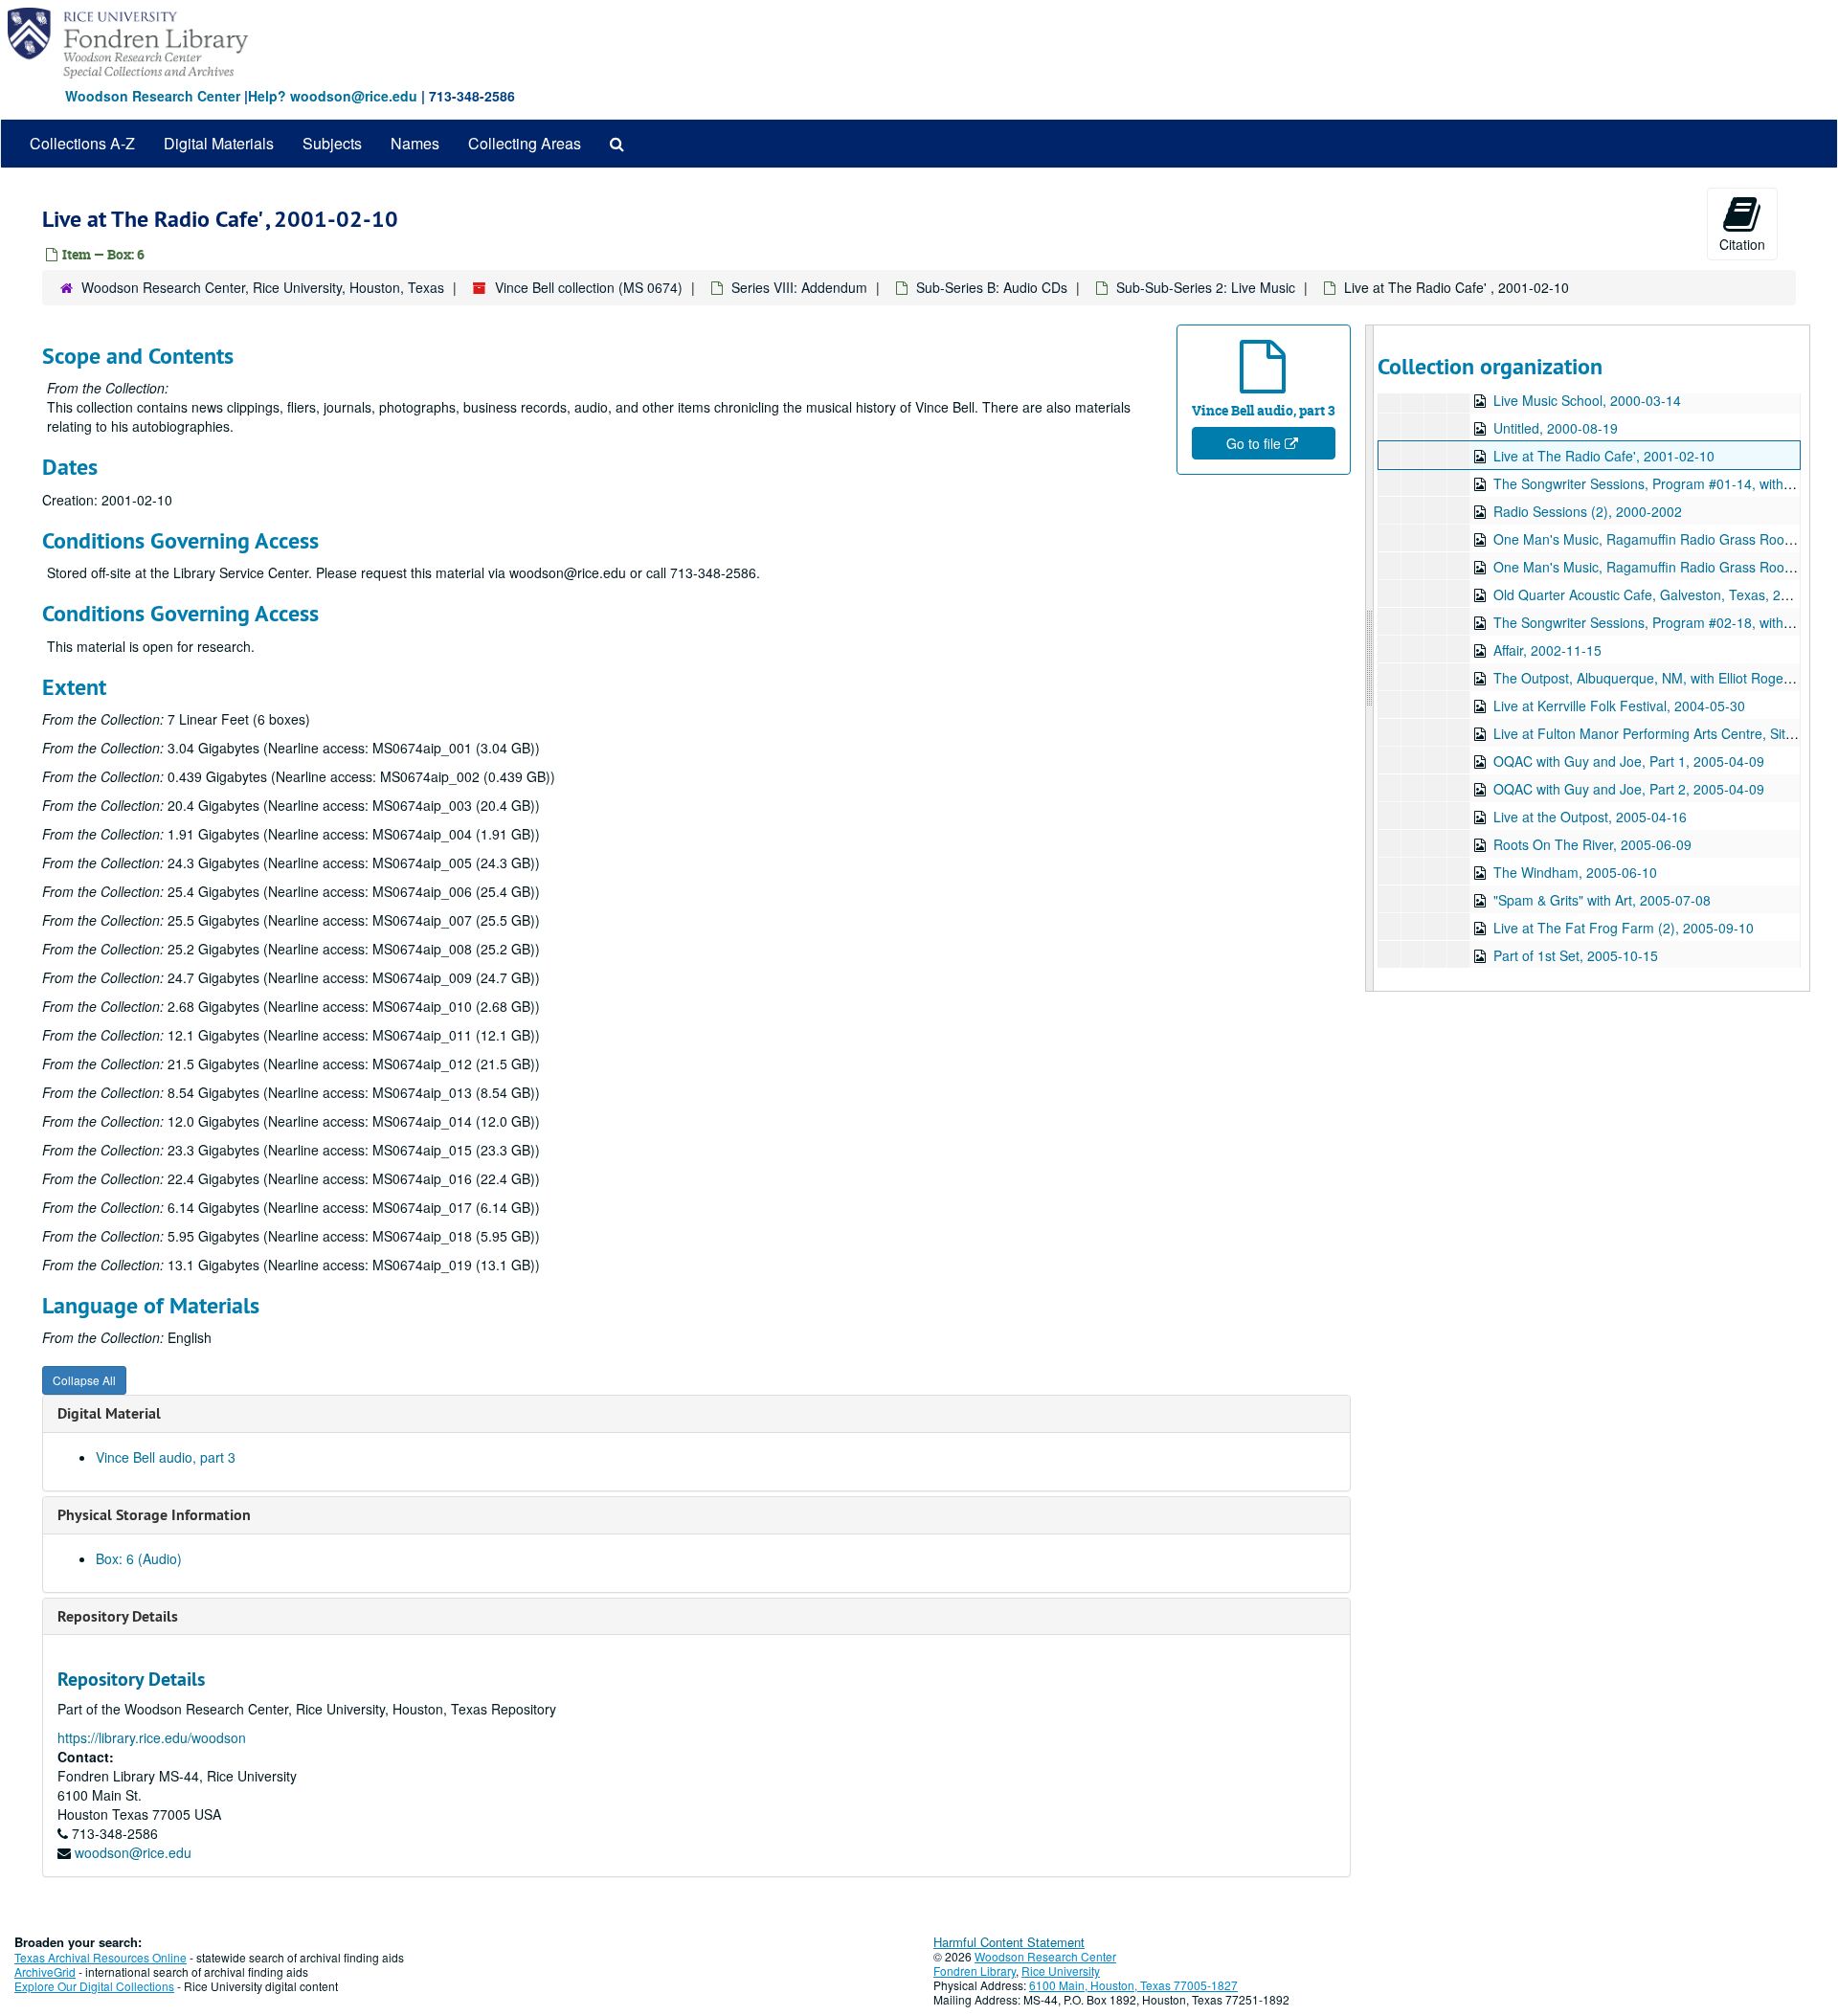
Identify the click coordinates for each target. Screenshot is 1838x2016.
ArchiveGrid (45, 1971)
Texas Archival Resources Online (101, 1957)
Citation (1742, 244)
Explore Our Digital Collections (94, 1986)
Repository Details (118, 1616)
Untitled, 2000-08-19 (1556, 428)
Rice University (1061, 1971)
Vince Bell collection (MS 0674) (589, 287)
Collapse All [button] (84, 1380)
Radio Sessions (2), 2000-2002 (1588, 511)
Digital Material (109, 1413)
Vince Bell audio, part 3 (166, 1457)
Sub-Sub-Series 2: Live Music (1206, 287)
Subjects (332, 143)
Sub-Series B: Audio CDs (992, 287)
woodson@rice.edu (133, 1852)
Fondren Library (975, 1971)
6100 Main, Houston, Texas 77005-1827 (1133, 1985)
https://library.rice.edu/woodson (152, 1737)
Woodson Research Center (153, 96)
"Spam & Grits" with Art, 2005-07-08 (1602, 900)
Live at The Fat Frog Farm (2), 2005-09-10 (1624, 928)
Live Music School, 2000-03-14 (1587, 400)
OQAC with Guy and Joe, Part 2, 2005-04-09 (1629, 789)
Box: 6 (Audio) (139, 1558)
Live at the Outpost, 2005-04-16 (1590, 817)
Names (415, 143)
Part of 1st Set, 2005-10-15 (1576, 955)
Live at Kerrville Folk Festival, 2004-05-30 (1619, 706)
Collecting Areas (525, 143)
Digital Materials (219, 143)
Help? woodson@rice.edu (333, 96)
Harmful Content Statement (1009, 1942)
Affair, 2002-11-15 (1547, 650)
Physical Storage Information (154, 1515)
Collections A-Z (82, 143)
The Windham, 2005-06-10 (1575, 872)
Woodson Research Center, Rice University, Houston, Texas (263, 287)
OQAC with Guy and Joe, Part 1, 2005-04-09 (1629, 761)
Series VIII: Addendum (799, 287)
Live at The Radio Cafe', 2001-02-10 (1604, 456)
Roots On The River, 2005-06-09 (1592, 844)
